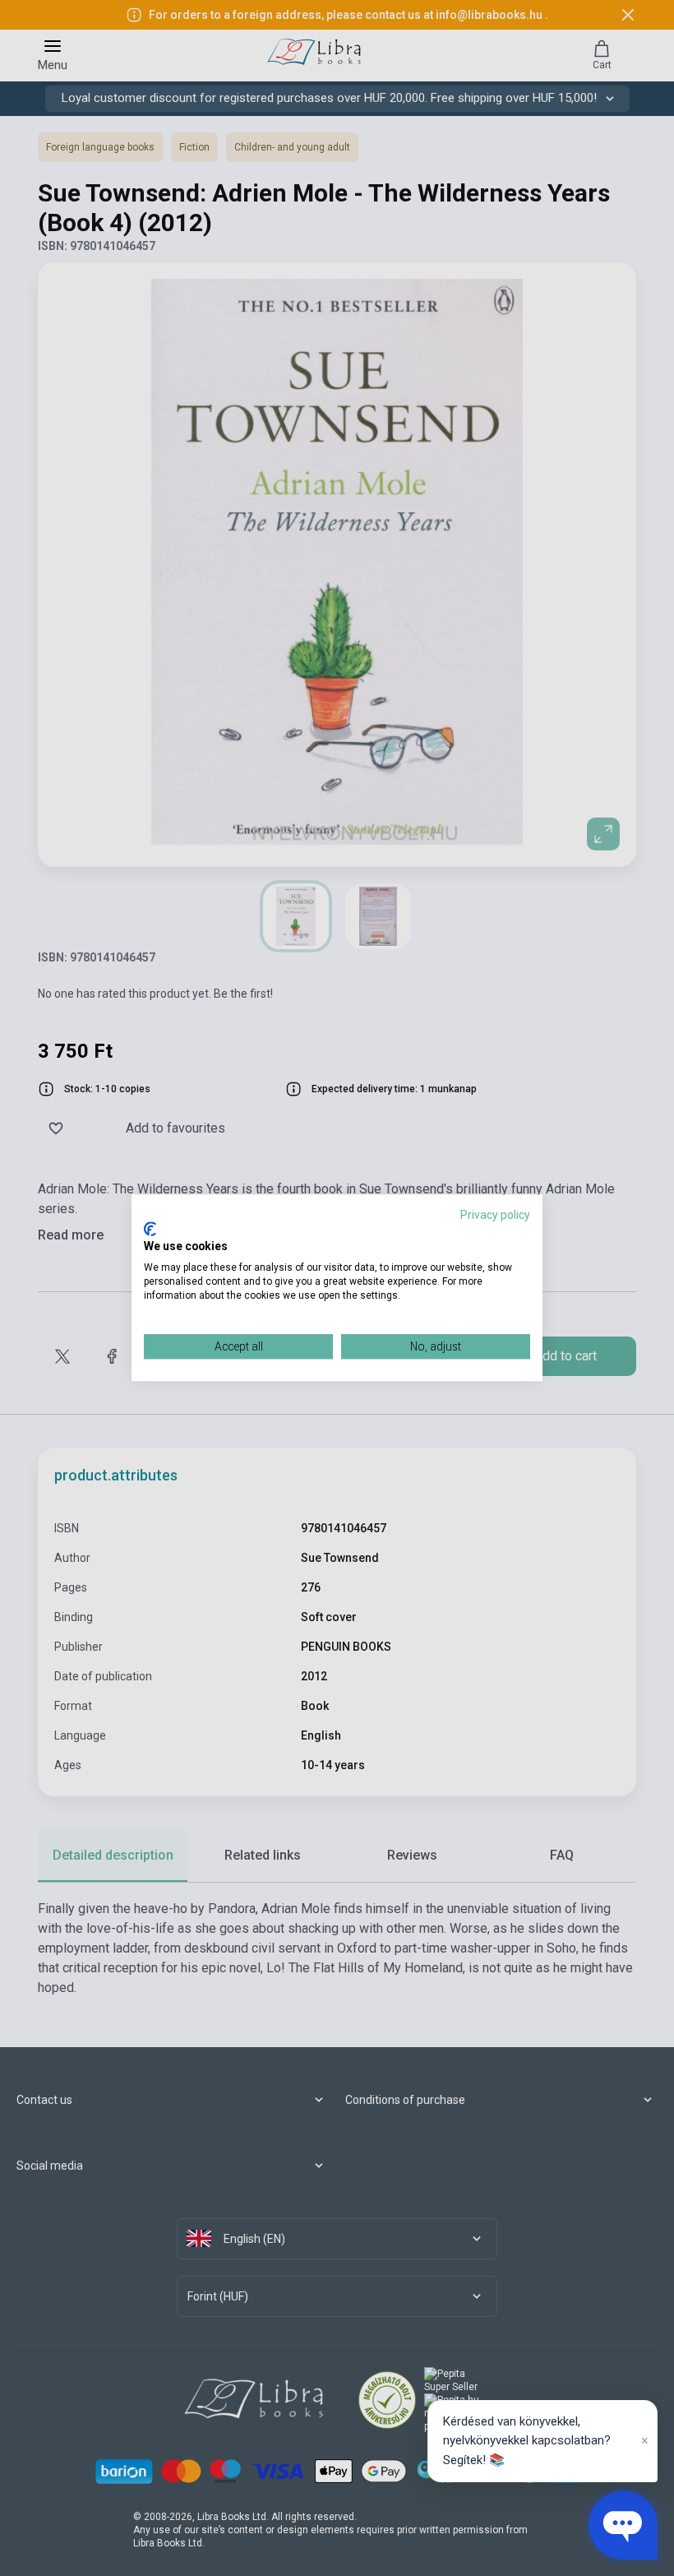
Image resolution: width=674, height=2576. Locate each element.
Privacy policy (495, 1215)
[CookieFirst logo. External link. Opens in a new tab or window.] (150, 1229)
